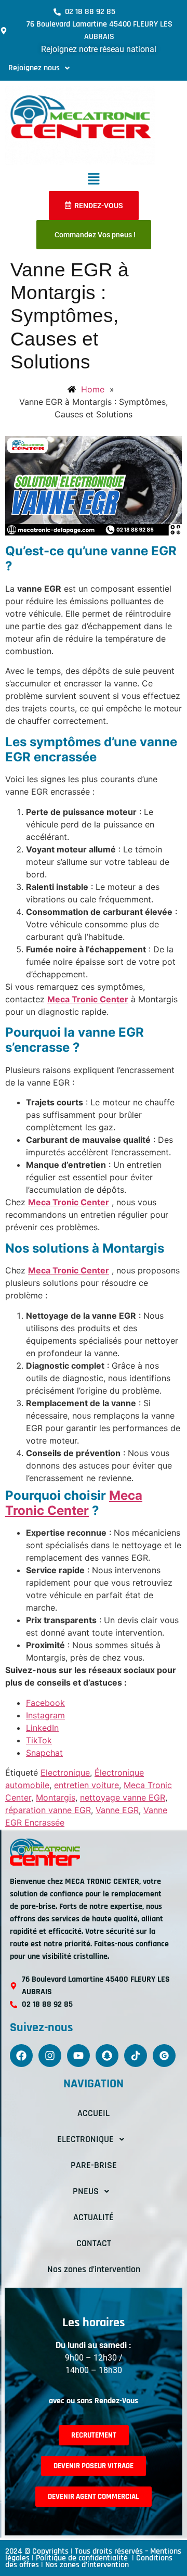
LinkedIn (42, 1728)
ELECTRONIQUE (85, 2139)
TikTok (39, 1740)
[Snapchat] (107, 2056)
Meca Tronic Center (88, 999)
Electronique (65, 1772)
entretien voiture (86, 1785)
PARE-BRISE (94, 2165)
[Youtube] (78, 2056)
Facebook (45, 1703)
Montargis (56, 1797)
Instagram (45, 1715)
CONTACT (94, 2243)
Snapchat (44, 1753)
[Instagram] (50, 2056)
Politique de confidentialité (83, 2558)
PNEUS (86, 2191)
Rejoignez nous (34, 68)
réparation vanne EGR (48, 1810)
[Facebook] (21, 2056)
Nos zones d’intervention (94, 2269)
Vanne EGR (117, 1810)
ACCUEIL (94, 2113)
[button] (39, 68)
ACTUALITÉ (94, 2217)
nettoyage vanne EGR (123, 1797)
